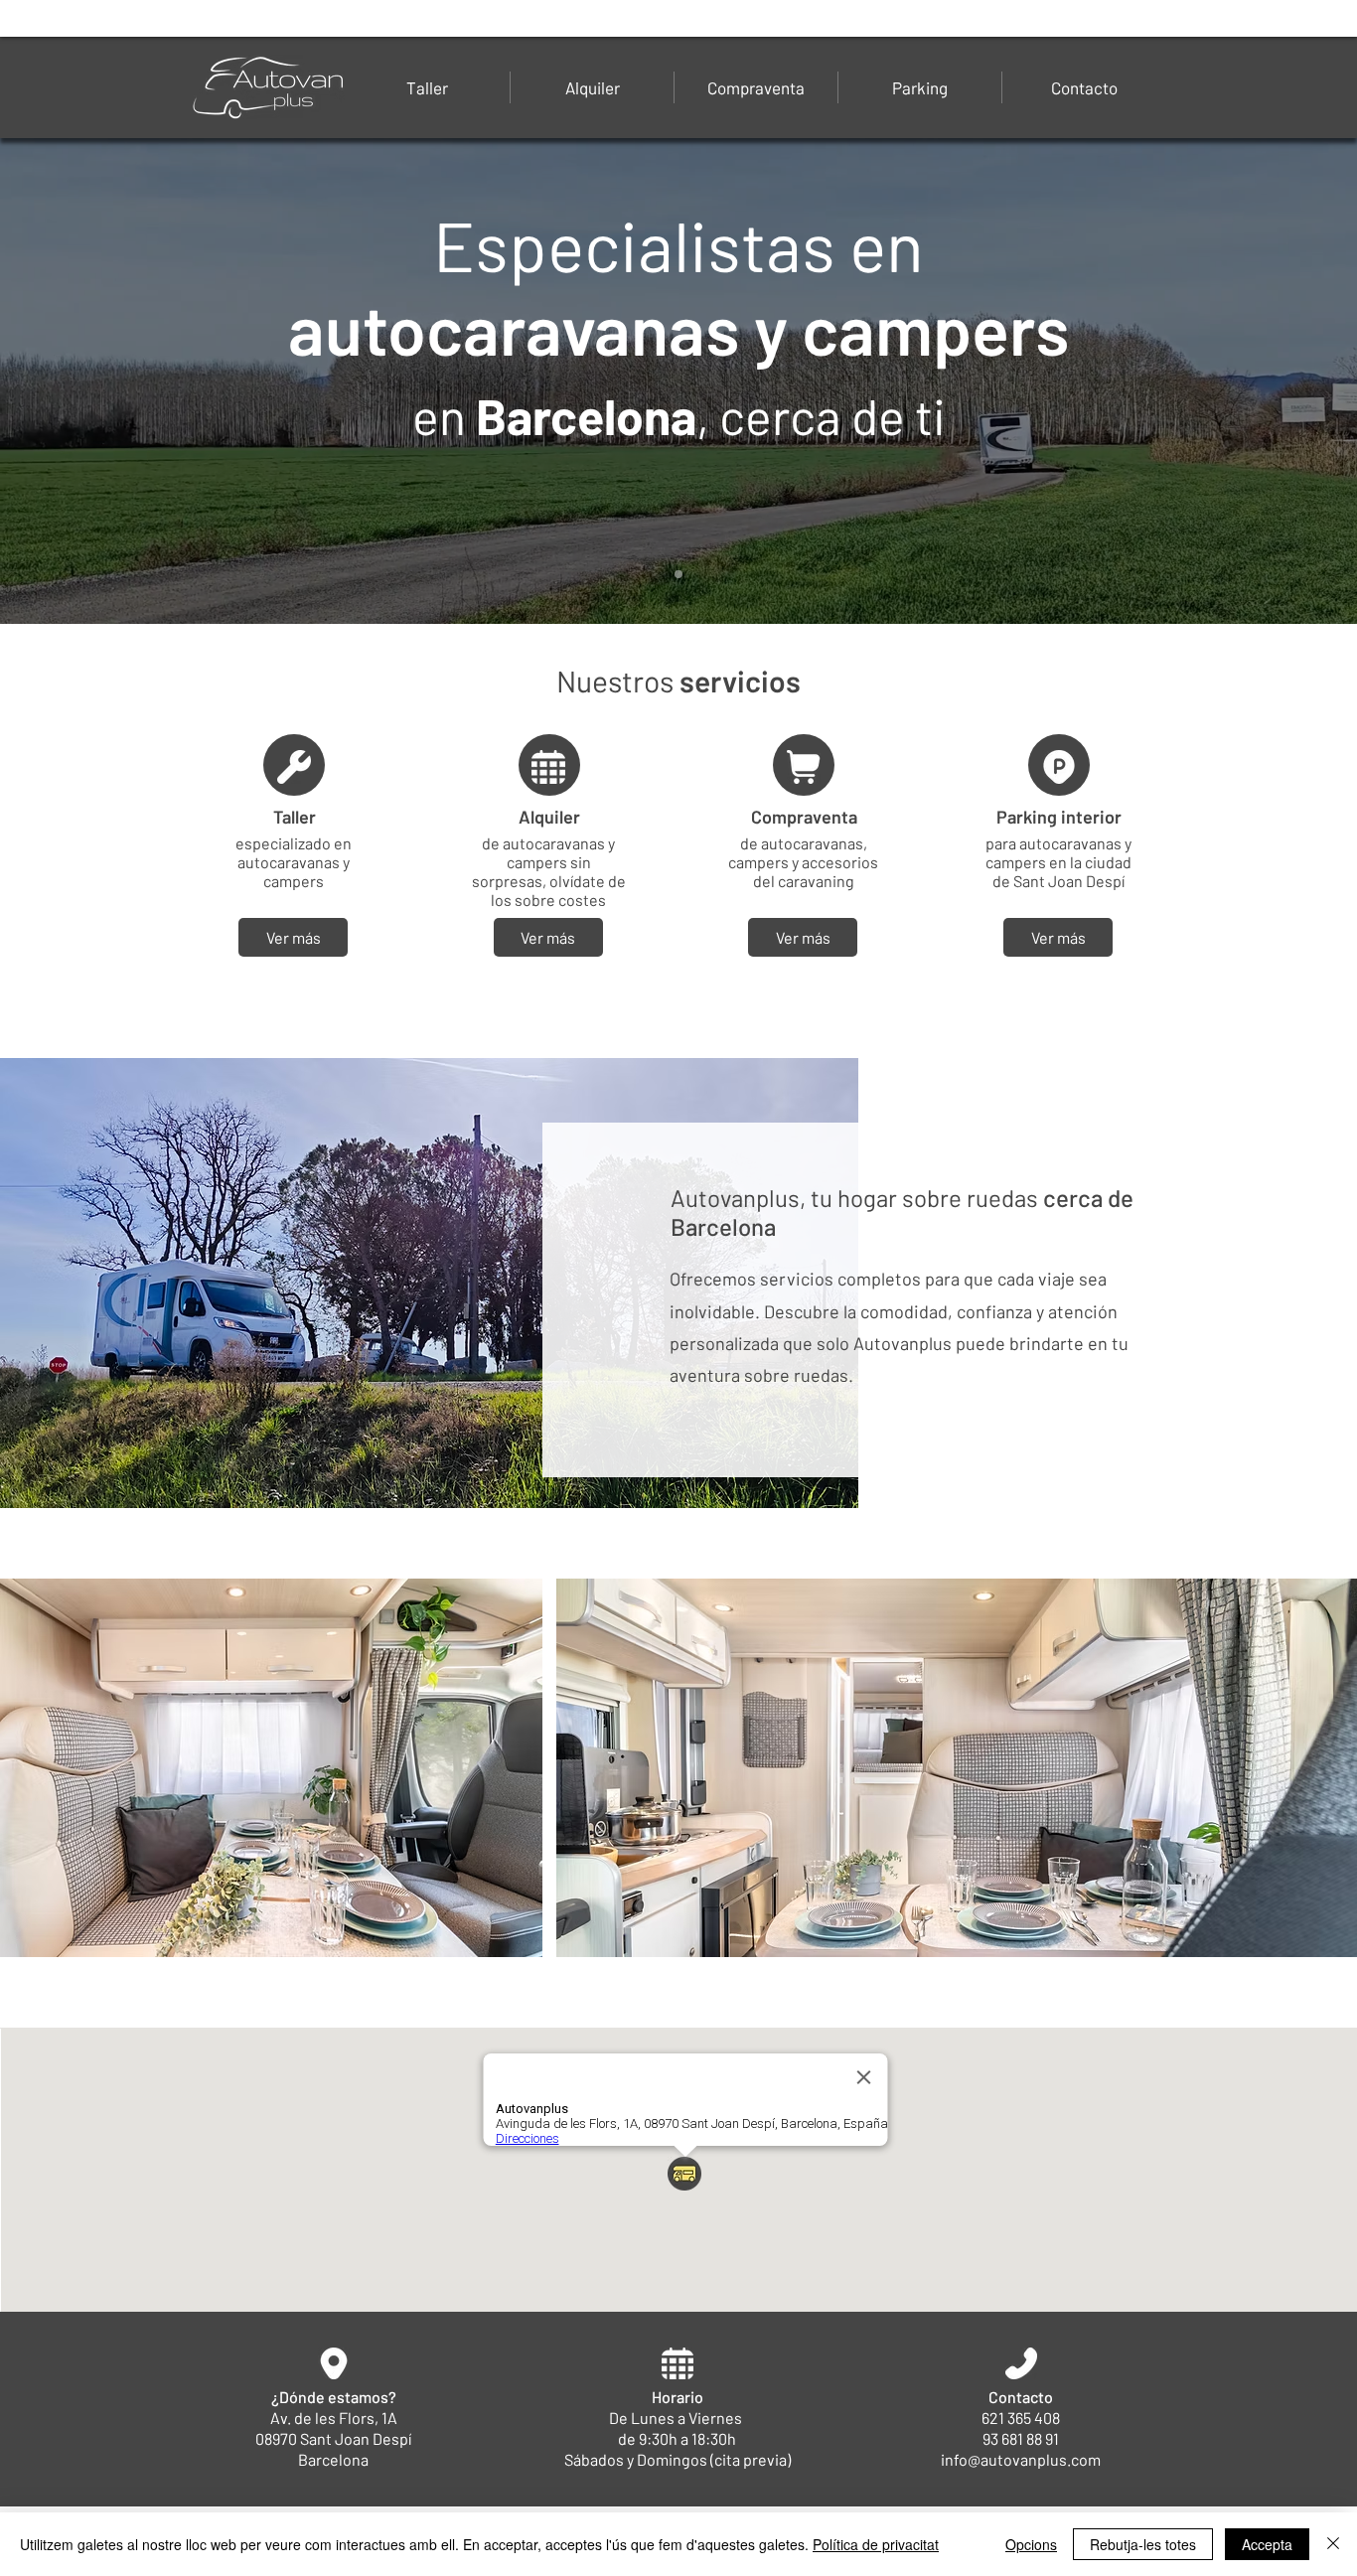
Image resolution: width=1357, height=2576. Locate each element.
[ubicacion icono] (294, 767)
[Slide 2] (678, 574)
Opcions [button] (1031, 2544)
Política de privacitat (876, 2544)
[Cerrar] (1333, 2544)
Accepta (1267, 2544)
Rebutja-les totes (1143, 2544)
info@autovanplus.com (1021, 2459)
